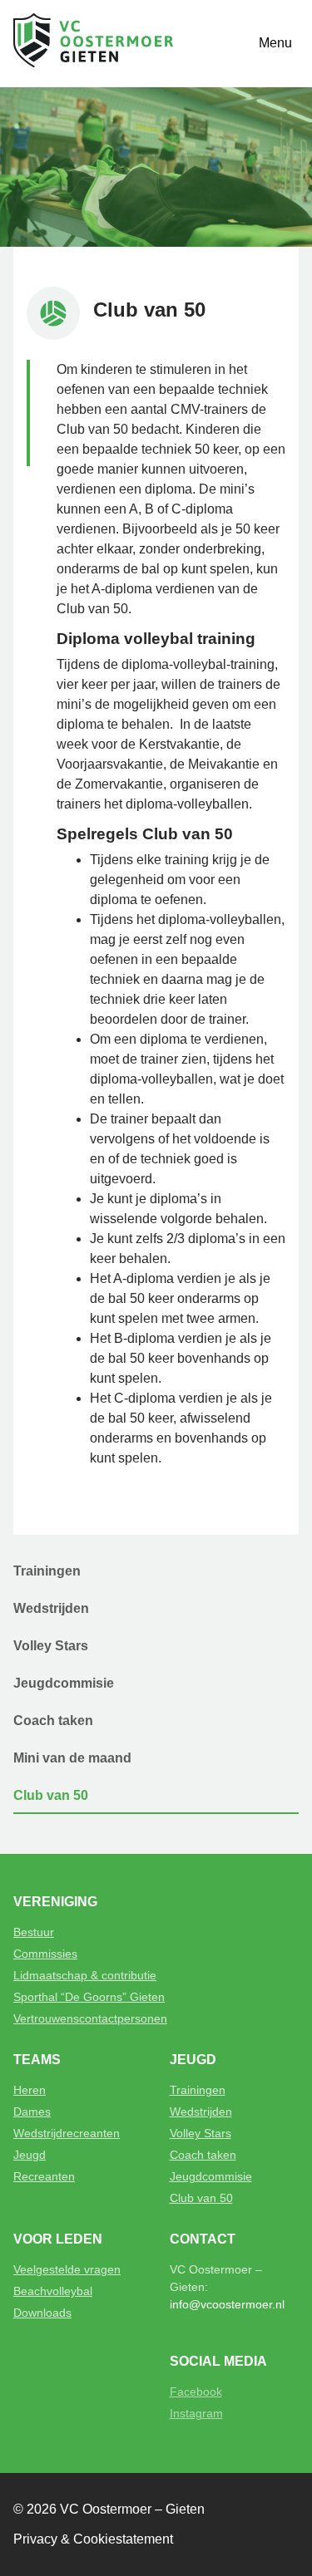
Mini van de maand (72, 1758)
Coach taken (53, 1721)
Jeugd (30, 2155)
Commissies (45, 1954)
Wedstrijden (51, 1608)
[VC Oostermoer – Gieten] (93, 44)
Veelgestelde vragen (67, 2269)
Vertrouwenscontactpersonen (90, 2018)
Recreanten (44, 2176)
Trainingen (47, 1571)
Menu (275, 43)
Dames (32, 2111)
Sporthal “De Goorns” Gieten (89, 1997)
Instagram (196, 2413)
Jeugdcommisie (64, 1683)
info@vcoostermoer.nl (227, 2304)
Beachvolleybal (53, 2291)
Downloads (42, 2313)
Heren (30, 2090)
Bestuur (34, 1932)
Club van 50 (51, 1795)
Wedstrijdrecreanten (67, 2133)
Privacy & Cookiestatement (93, 2539)
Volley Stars (51, 1646)
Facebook (196, 2392)
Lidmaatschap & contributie (85, 1975)
